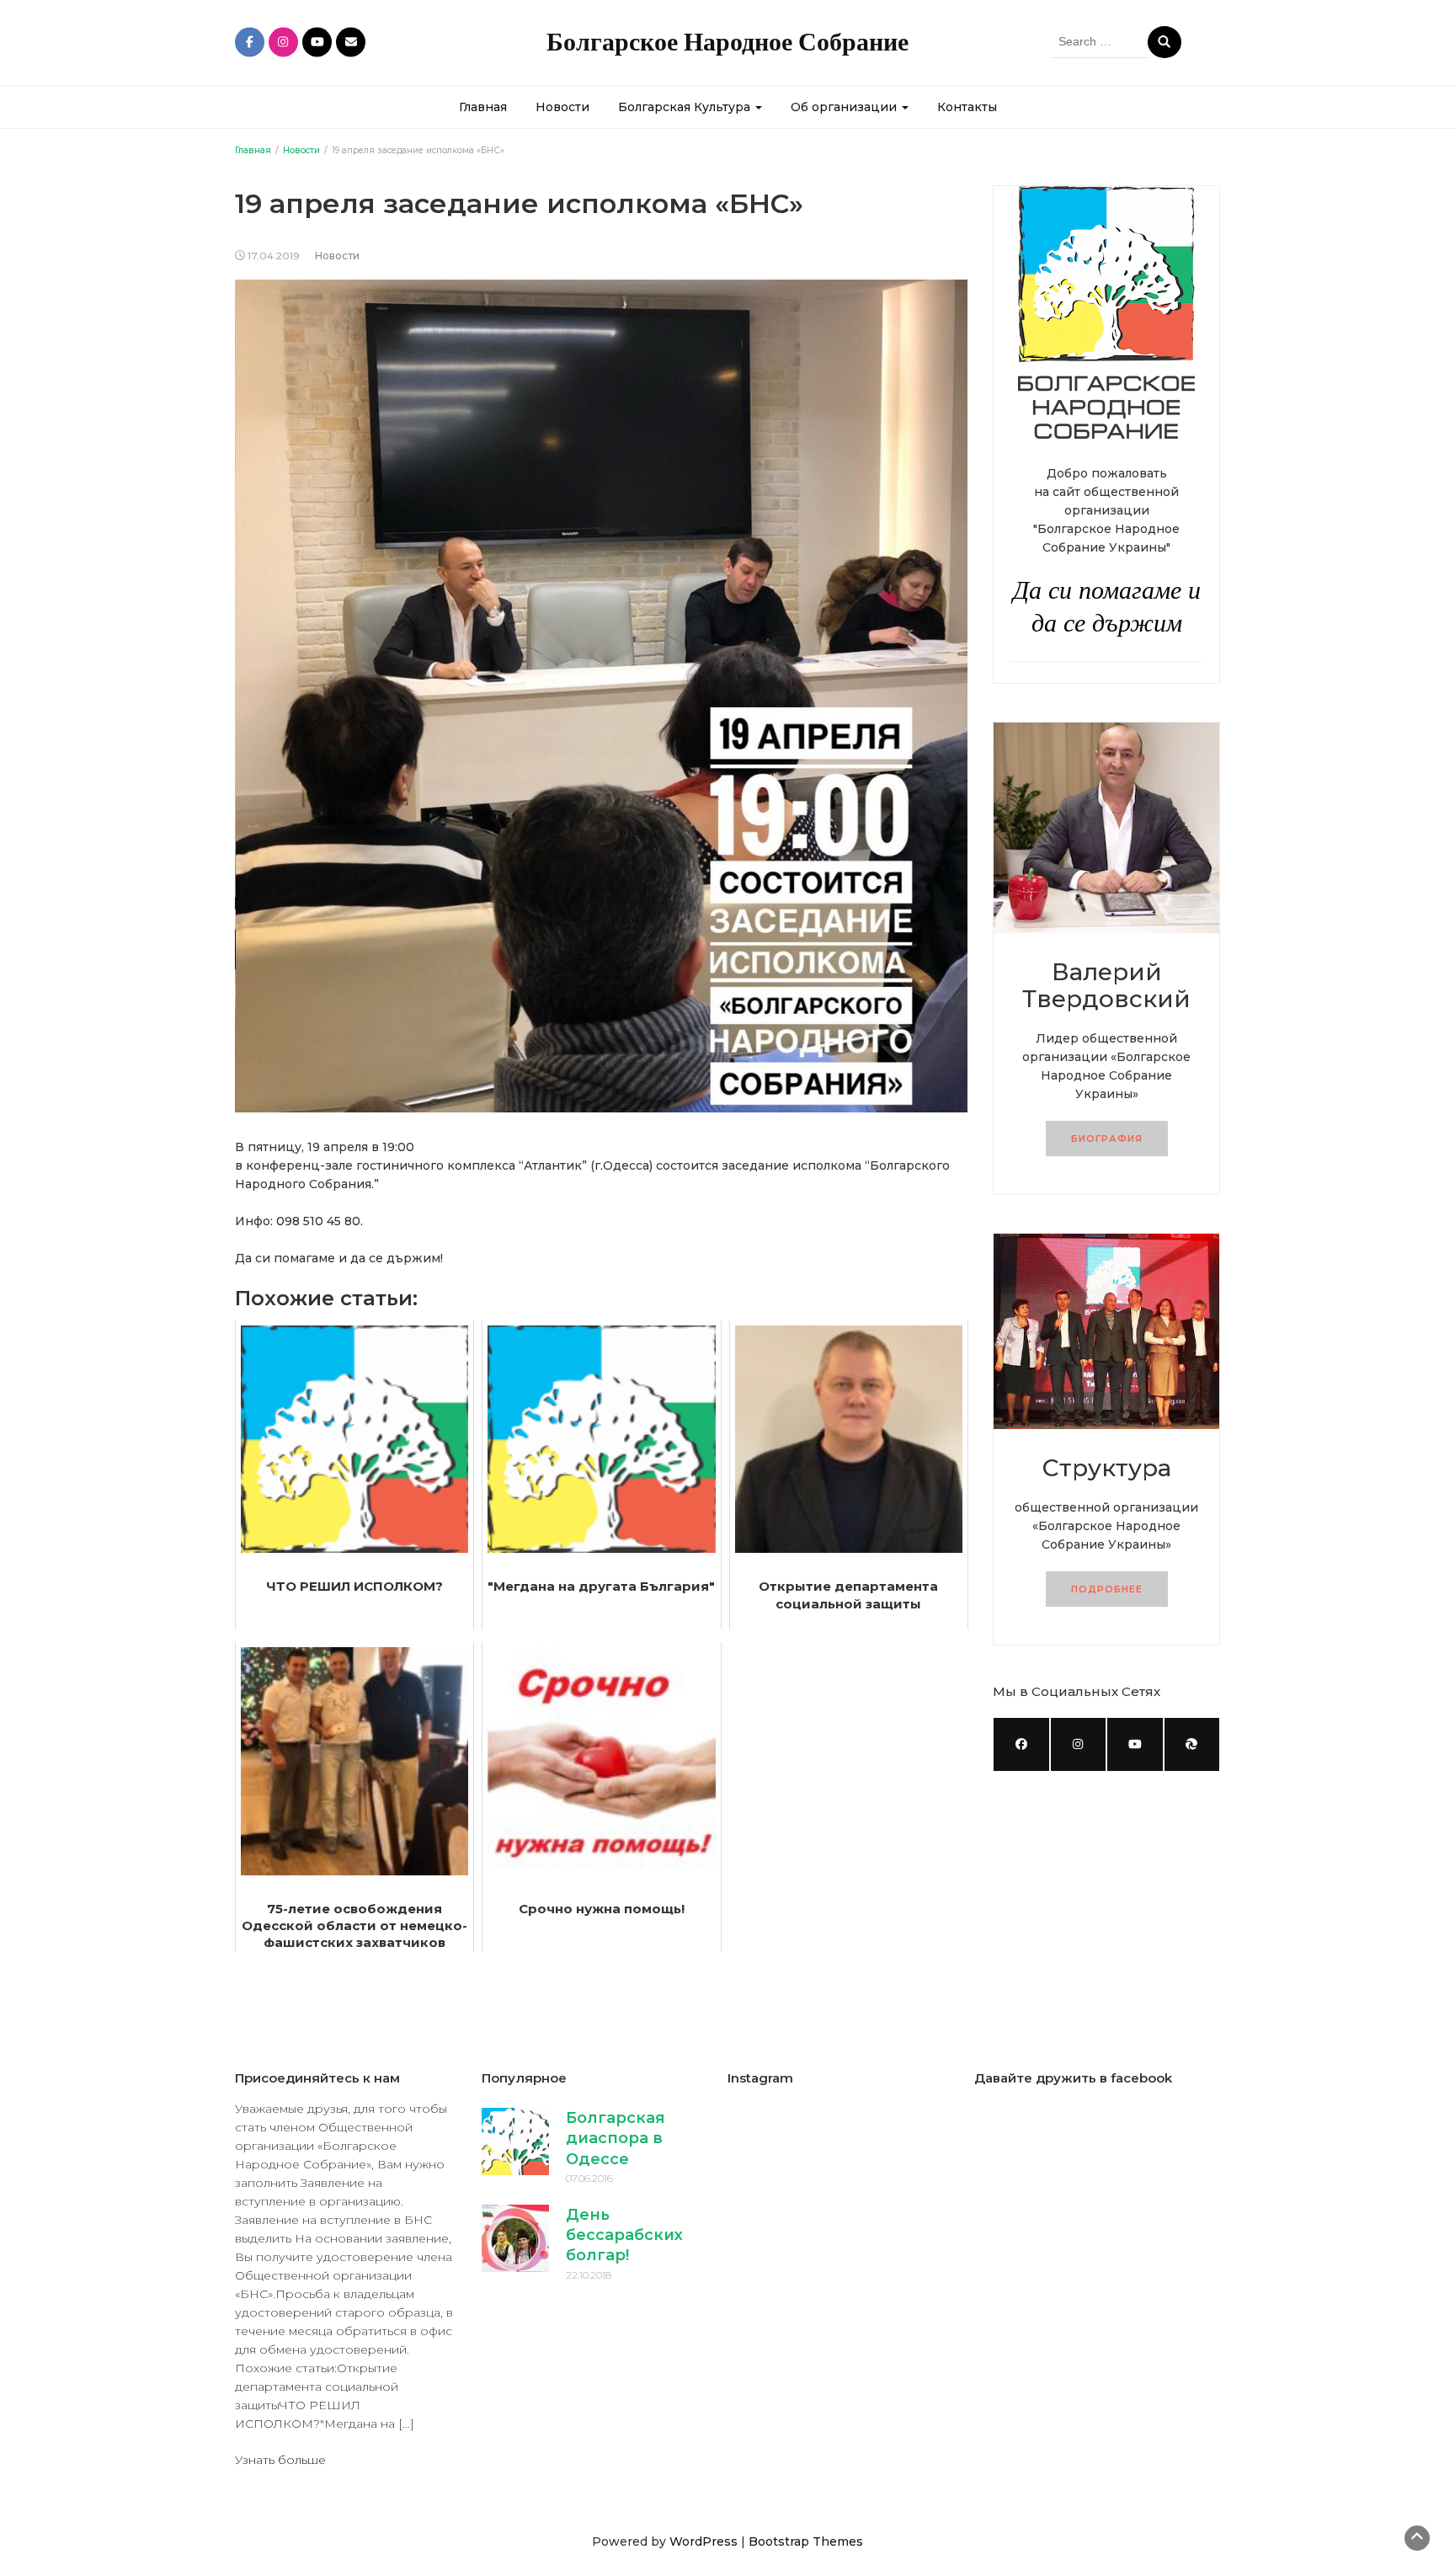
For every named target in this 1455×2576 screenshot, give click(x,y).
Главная (483, 107)
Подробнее (1107, 1589)
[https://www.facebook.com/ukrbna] (1021, 1744)
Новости (562, 107)
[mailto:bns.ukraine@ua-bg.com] (1192, 1744)
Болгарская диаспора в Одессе (616, 2139)
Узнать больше (280, 2460)
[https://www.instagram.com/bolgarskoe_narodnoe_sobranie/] (1079, 1744)
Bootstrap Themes (806, 2541)
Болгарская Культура (686, 107)
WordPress (704, 2541)
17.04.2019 (274, 256)
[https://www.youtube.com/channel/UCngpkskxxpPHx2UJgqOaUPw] (1135, 1744)
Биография (1107, 1139)
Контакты (967, 107)
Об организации (845, 107)
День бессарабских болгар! (624, 2235)
